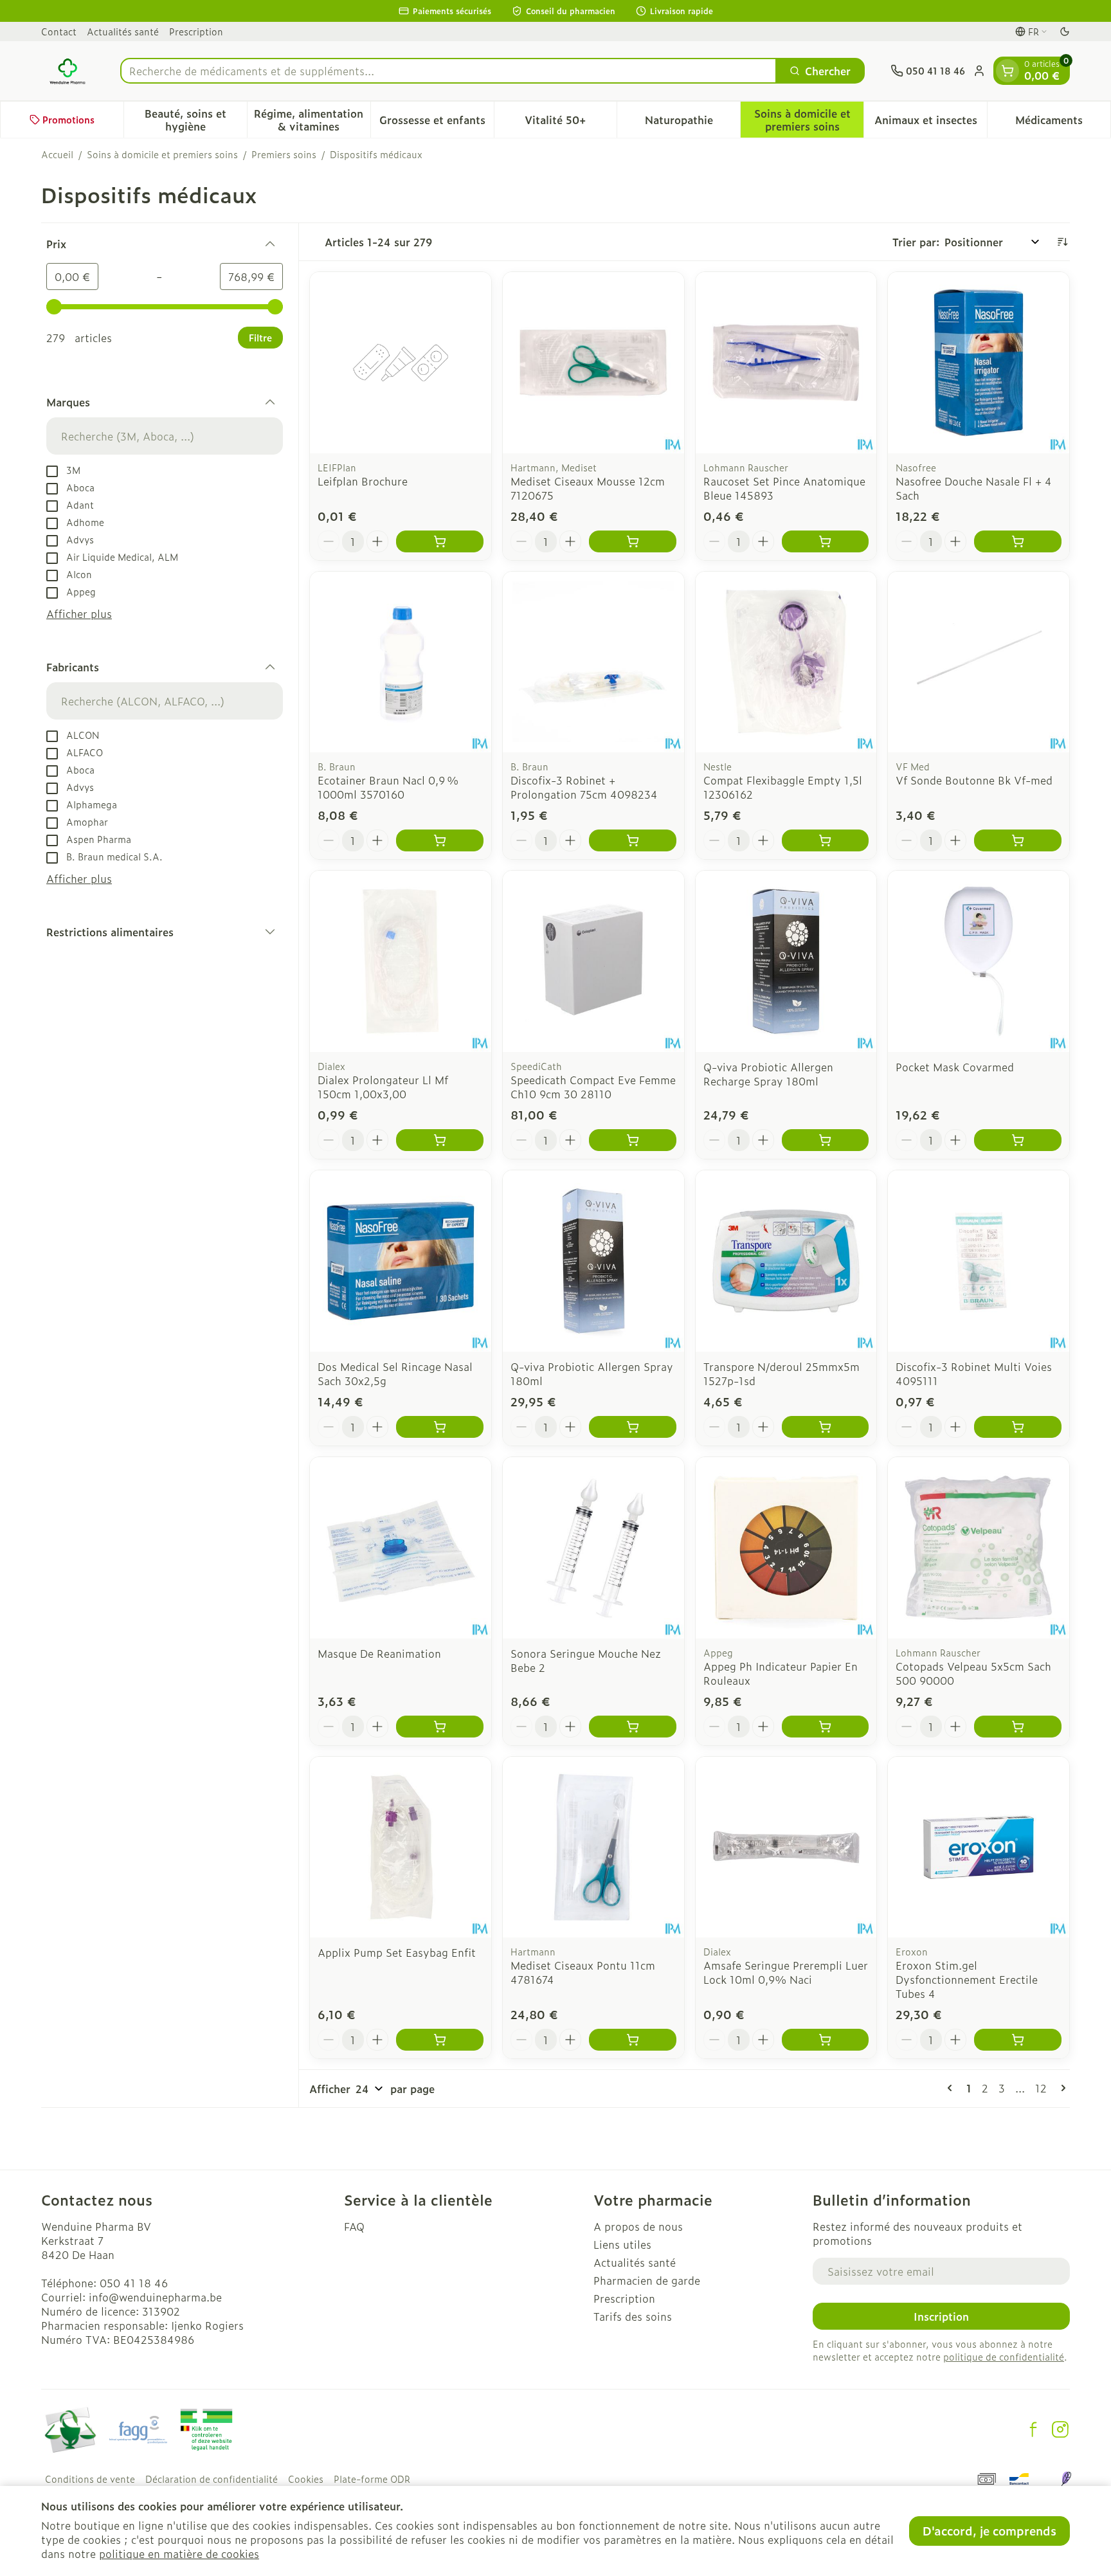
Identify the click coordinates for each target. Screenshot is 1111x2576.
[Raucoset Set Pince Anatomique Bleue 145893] (786, 363)
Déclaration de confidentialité (212, 2479)
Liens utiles (622, 2244)
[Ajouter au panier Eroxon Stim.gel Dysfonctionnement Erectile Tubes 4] (1018, 2040)
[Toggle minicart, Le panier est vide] (1007, 71)
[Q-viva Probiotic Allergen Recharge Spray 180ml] (786, 961)
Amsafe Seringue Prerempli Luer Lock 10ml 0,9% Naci (786, 1972)
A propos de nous (638, 2226)
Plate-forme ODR (372, 2479)
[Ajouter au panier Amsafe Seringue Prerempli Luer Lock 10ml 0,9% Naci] (826, 2040)
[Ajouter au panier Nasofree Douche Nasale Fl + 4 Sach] (1018, 541)
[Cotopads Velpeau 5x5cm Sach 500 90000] (979, 1548)
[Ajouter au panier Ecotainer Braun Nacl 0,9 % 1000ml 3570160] (440, 840)
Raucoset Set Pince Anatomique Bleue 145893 (784, 488)
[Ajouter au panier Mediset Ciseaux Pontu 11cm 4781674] (633, 2040)
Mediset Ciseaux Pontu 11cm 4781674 (583, 1972)
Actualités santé (123, 31)
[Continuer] (1061, 2088)
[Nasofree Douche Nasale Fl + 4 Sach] (979, 363)
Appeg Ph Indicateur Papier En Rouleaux (781, 1673)
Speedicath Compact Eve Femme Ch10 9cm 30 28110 (593, 1087)
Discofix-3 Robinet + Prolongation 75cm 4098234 (584, 787)
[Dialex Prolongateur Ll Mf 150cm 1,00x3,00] (401, 961)
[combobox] (448, 71)
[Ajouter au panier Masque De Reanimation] (440, 1727)
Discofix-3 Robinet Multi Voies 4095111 (974, 1374)
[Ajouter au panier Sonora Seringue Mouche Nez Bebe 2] (633, 1727)
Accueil (57, 154)
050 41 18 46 (134, 2283)
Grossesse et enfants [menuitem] (437, 123)
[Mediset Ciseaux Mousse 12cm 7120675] (593, 363)
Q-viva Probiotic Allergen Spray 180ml (592, 1374)
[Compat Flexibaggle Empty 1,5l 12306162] (786, 662)
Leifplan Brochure (363, 481)
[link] (952, 2088)
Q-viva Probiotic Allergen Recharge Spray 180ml (768, 1074)
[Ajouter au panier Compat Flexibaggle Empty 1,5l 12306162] (826, 840)
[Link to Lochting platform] (1066, 2479)
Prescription (196, 31)
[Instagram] (1060, 2429)
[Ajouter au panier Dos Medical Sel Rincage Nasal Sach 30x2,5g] (440, 1427)
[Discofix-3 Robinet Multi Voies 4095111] (979, 1261)
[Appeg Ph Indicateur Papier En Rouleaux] (786, 1548)
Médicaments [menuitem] (1063, 123)
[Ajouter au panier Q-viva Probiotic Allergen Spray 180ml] (633, 1427)
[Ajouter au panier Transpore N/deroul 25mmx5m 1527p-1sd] (826, 1427)
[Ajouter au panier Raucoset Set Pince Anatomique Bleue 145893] (826, 541)
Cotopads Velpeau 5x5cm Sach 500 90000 (973, 1673)
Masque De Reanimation (379, 1653)
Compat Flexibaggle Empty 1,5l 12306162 (783, 787)
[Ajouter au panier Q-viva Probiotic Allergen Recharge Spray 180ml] (826, 1140)
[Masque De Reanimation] (401, 1548)
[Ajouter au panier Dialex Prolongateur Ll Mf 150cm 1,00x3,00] (440, 1140)
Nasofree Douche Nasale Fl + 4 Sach (974, 488)
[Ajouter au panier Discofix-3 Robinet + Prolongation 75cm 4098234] (633, 840)
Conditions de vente (90, 2479)
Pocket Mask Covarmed (955, 1067)
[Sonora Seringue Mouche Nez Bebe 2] (593, 1548)
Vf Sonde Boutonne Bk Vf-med (974, 780)
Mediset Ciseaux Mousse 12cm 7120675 (588, 488)
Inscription (941, 2316)
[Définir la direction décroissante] (1062, 242)
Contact (59, 31)
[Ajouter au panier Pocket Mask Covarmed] (1018, 1140)
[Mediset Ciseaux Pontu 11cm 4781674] (593, 1847)
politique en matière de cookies (179, 2553)
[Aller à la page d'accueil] (68, 71)
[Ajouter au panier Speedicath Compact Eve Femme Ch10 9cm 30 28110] (633, 1140)
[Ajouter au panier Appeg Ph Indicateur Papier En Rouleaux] (826, 1727)
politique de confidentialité (1004, 2356)
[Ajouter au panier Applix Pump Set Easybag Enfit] (440, 2040)
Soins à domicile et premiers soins (162, 154)
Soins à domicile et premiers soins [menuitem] (809, 120)
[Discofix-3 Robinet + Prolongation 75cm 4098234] (593, 662)
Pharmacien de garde (647, 2280)
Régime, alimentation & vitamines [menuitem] (312, 120)
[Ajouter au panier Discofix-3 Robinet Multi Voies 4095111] (1018, 1427)
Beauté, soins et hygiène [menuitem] (196, 120)
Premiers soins (284, 154)
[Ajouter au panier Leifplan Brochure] (440, 541)
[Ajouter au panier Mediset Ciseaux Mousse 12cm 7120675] (633, 541)
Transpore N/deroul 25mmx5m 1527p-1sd (781, 1374)
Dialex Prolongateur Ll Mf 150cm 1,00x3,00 (383, 1087)
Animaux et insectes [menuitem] (931, 123)
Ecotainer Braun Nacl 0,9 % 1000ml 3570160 (388, 787)
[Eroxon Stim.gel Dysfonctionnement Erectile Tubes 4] (979, 1847)
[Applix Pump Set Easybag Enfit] (401, 1847)
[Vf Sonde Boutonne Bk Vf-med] (979, 662)
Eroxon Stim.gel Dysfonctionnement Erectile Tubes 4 (967, 1979)
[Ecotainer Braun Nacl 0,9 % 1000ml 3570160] (401, 662)
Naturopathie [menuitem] (692, 123)
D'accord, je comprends (989, 2531)
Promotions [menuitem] (68, 119)
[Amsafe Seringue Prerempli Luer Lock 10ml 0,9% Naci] (786, 1847)
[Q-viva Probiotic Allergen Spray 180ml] (593, 1261)
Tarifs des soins (633, 2316)
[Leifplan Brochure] (401, 363)
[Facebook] (1033, 2429)
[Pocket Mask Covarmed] (979, 961)
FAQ (354, 2226)
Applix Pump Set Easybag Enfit (397, 1952)
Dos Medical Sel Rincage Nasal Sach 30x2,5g (395, 1374)
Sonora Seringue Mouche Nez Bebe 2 (586, 1660)
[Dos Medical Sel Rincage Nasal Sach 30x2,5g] (401, 1261)
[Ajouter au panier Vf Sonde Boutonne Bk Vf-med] (1018, 840)
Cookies (306, 2479)
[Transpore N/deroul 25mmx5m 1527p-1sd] (786, 1261)
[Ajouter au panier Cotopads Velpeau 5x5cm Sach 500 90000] (1018, 1727)
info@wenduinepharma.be (155, 2297)
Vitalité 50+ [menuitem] (571, 123)
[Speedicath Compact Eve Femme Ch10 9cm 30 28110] (593, 961)
